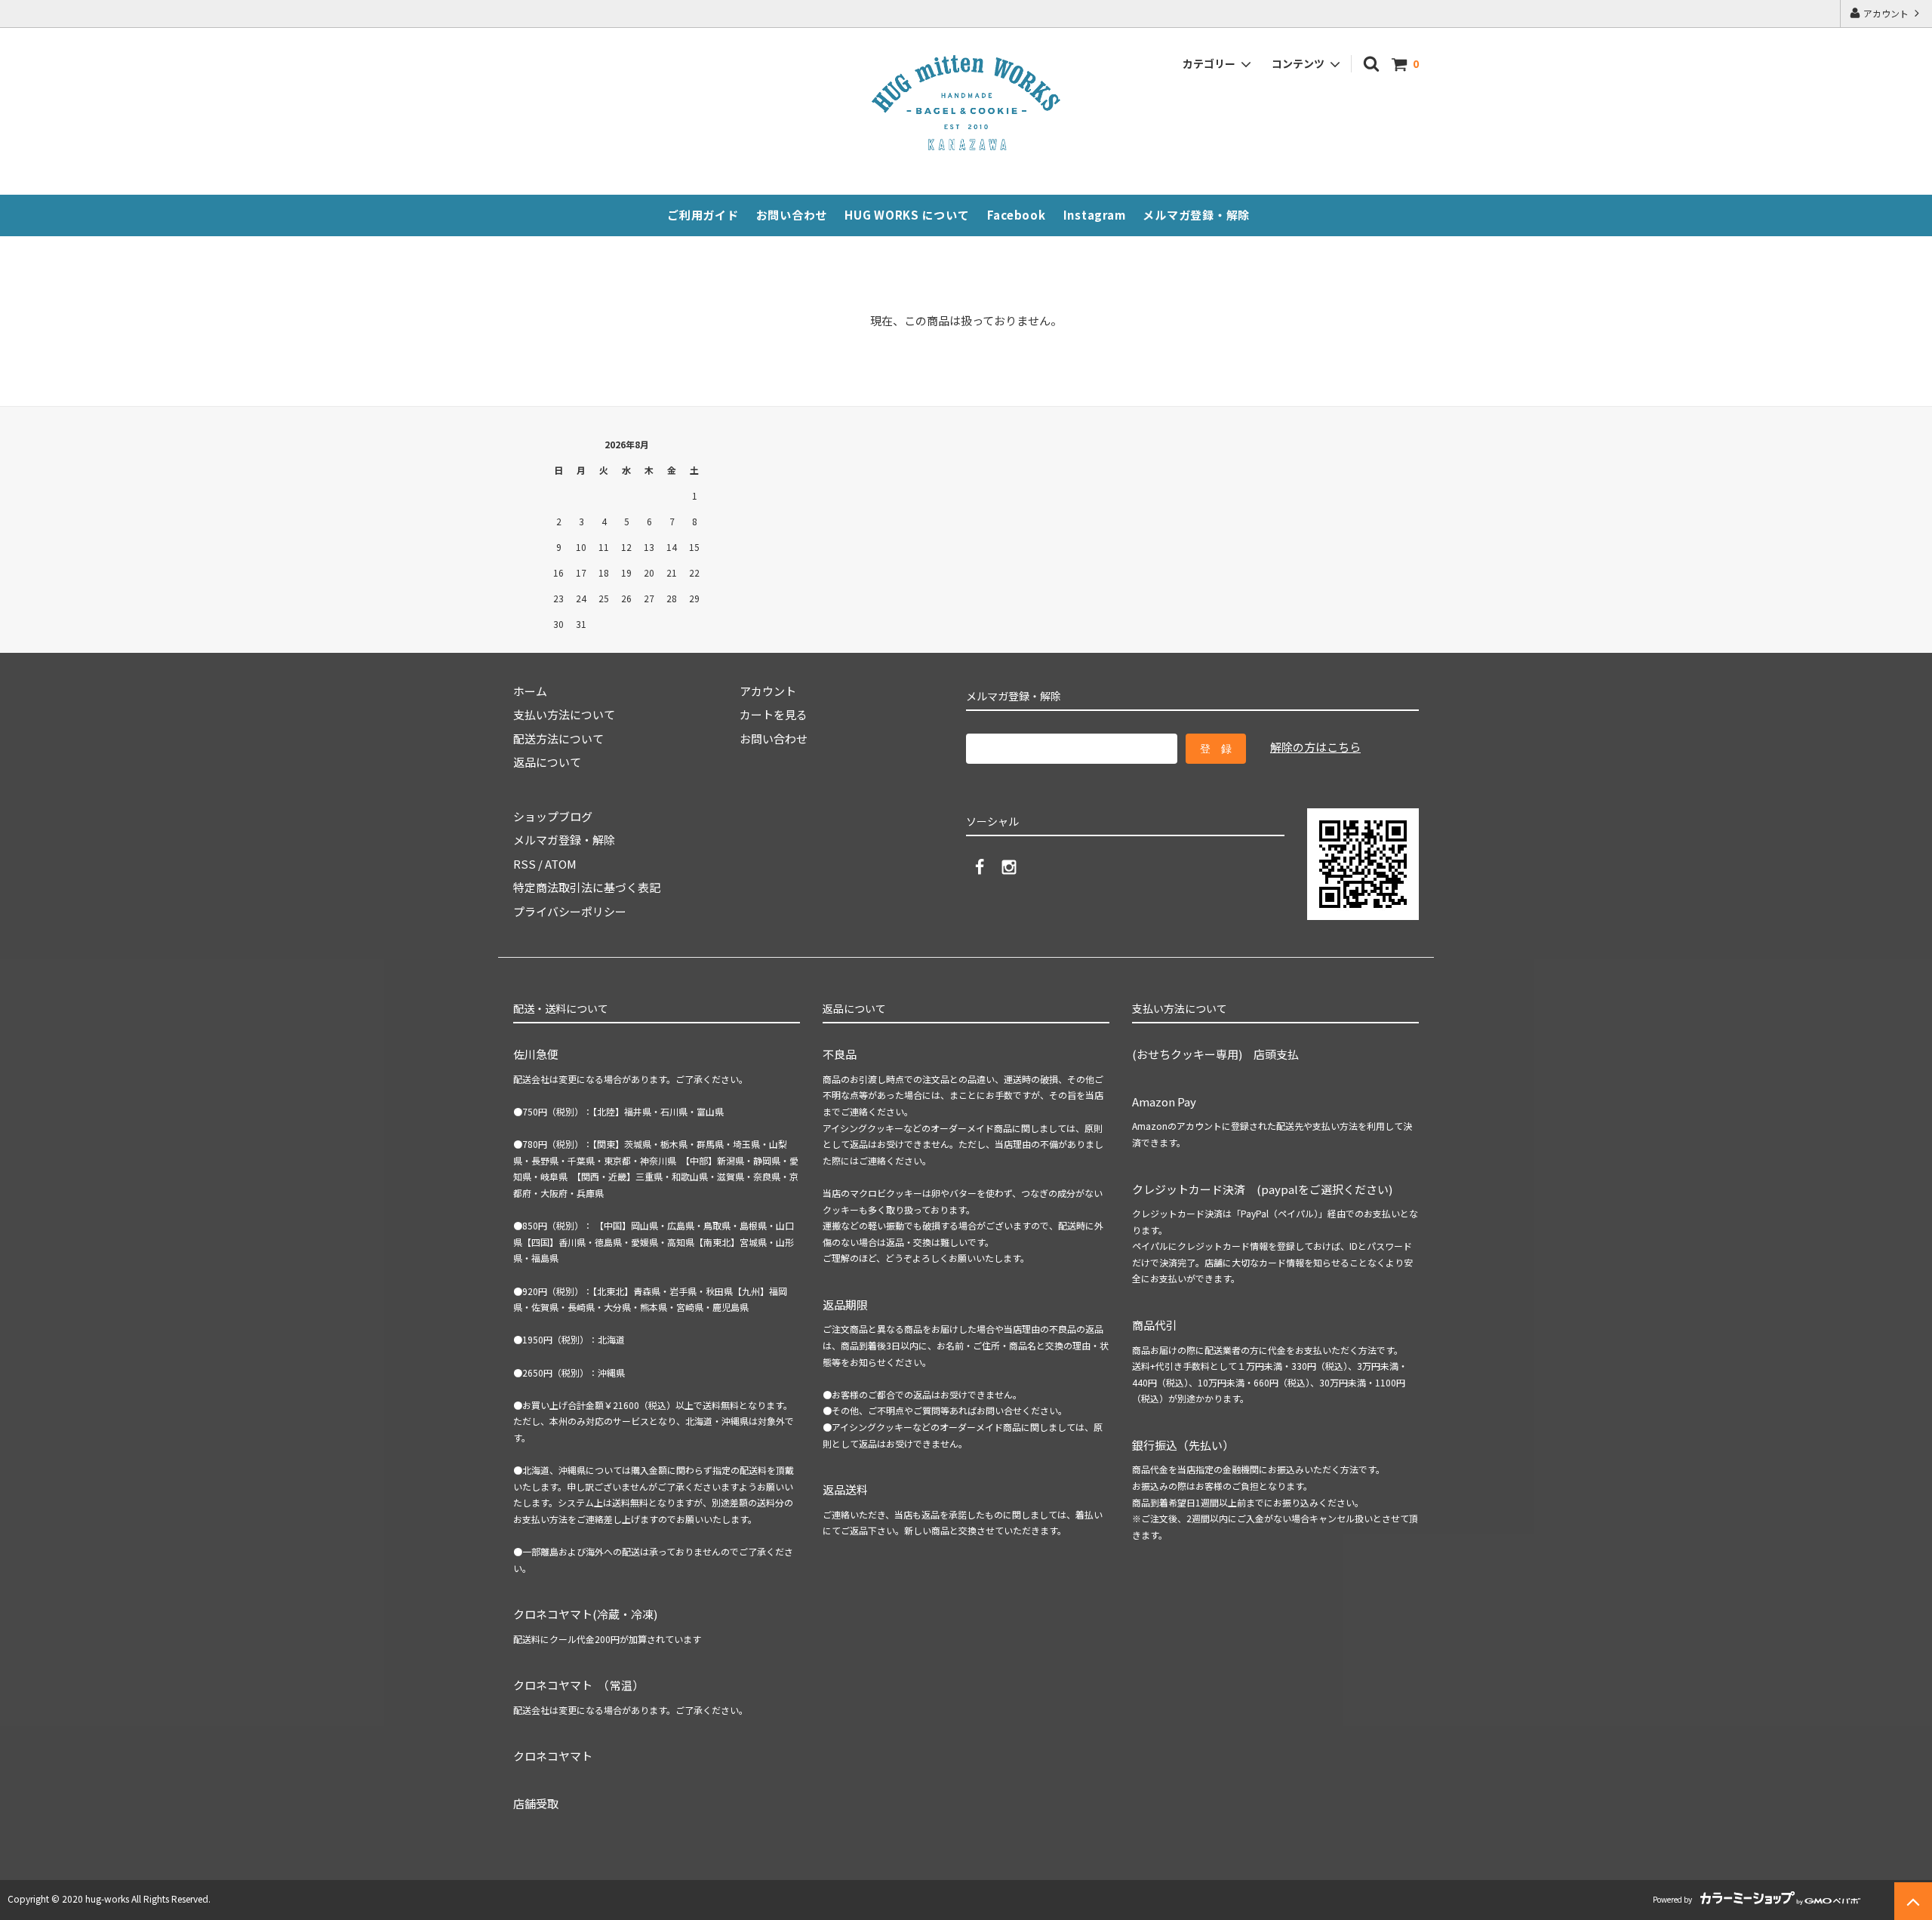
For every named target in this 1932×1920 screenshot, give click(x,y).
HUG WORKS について (907, 215)
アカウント (1886, 13)
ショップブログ (553, 816)
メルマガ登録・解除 (1196, 215)
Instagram (1095, 215)
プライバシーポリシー (570, 911)
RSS (525, 864)
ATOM (561, 864)
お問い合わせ (792, 215)
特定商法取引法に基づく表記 (587, 887)
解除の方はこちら (1315, 747)
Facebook (1017, 215)
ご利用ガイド (703, 215)
